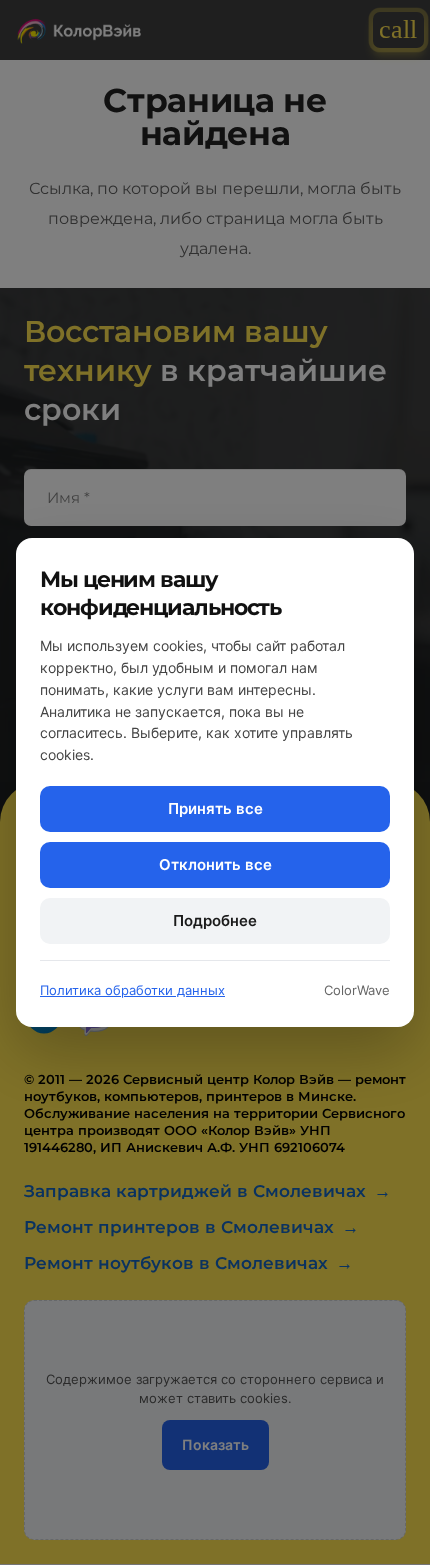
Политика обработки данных (132, 990)
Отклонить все (215, 864)
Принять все (215, 808)
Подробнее (215, 920)
